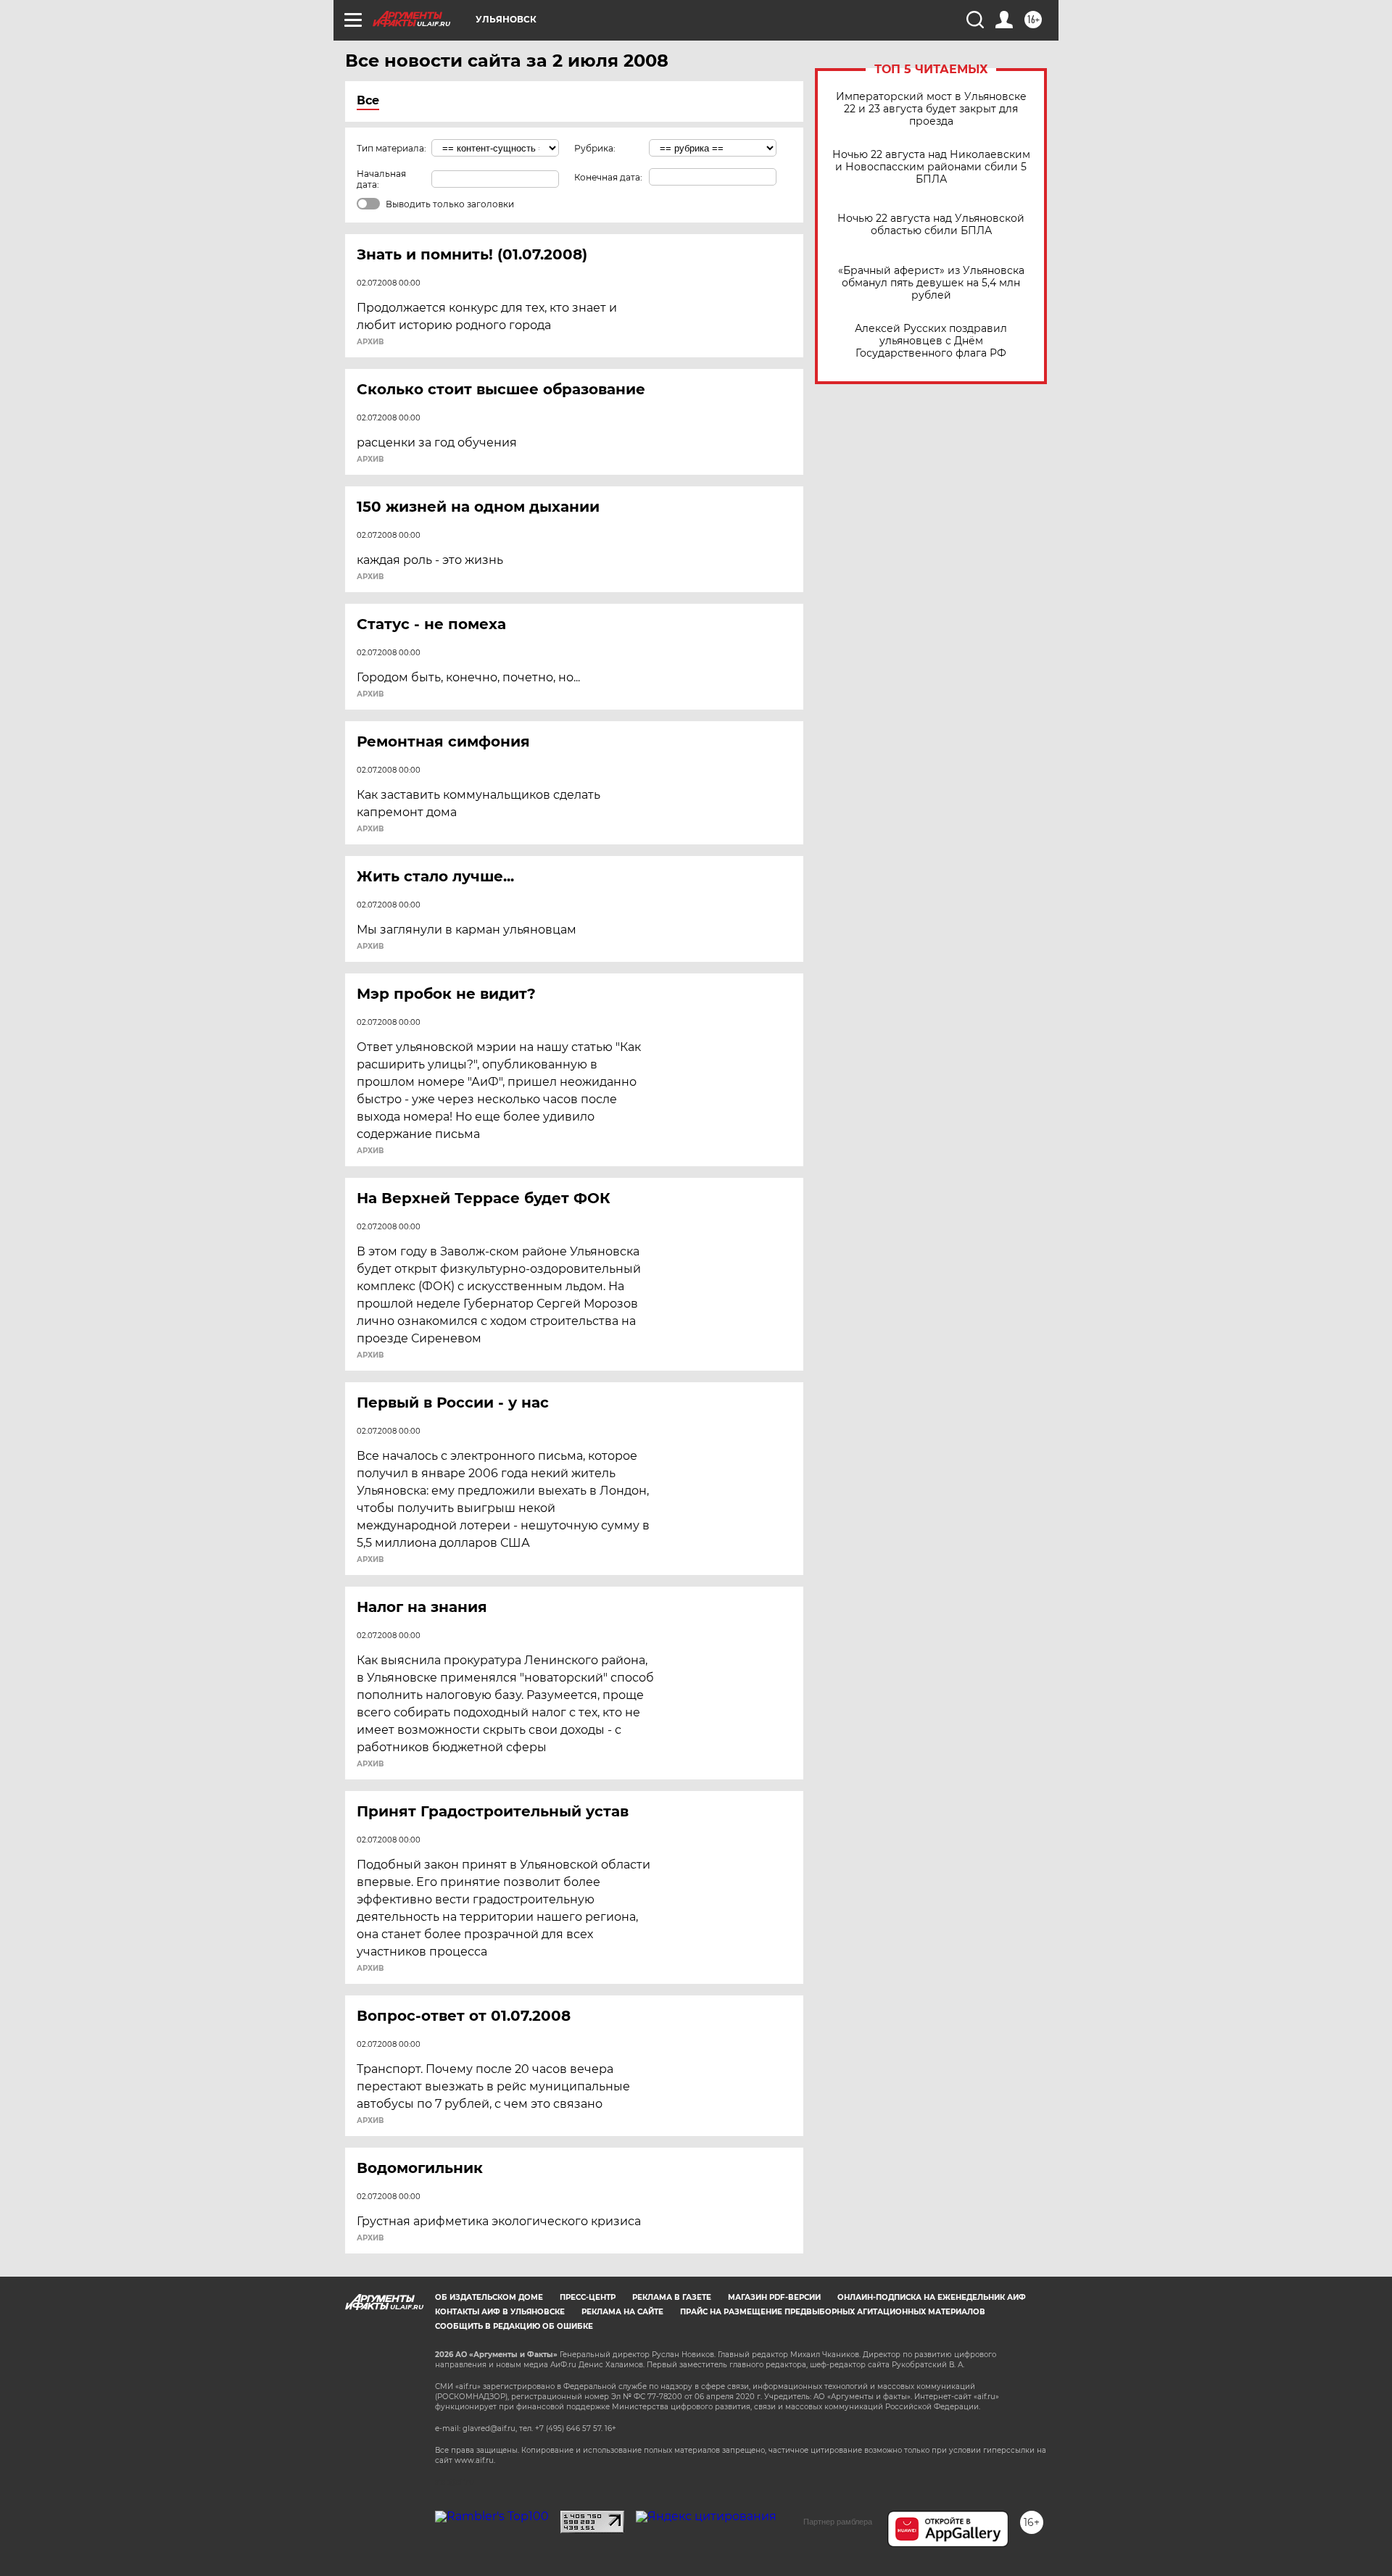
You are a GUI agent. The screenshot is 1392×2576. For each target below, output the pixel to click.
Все (368, 100)
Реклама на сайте (622, 2312)
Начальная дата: (381, 179)
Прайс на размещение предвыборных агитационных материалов (833, 2312)
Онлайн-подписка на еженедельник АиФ (932, 2297)
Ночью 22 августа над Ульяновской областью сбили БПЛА (931, 225)
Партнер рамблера (838, 2522)
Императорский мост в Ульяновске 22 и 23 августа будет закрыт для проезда (931, 109)
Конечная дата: (608, 177)
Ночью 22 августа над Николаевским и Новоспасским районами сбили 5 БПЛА (931, 167)
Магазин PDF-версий (774, 2297)
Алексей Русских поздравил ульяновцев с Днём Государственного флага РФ (931, 341)
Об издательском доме (489, 2297)
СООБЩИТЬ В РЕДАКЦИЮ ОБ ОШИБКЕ (514, 2326)
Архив (370, 342)
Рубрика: (595, 148)
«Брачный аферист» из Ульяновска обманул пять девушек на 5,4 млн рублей (931, 283)
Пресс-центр (588, 2297)
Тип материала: (391, 148)
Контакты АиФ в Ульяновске (500, 2312)
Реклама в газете (672, 2297)
